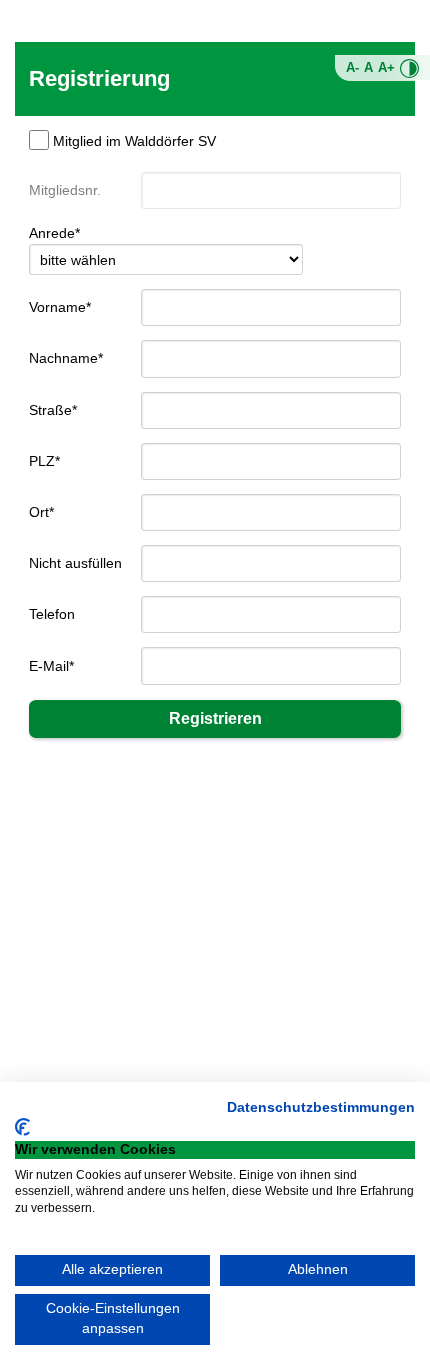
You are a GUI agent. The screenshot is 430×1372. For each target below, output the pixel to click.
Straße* (53, 410)
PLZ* (44, 461)
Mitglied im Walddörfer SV (134, 141)
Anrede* (54, 233)
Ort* (41, 512)
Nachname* (66, 358)
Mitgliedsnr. (65, 190)
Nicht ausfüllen (75, 563)
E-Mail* (51, 666)
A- (352, 68)
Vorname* (60, 307)
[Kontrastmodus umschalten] (409, 68)
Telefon (52, 614)
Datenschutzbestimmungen (321, 1107)
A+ (386, 68)
